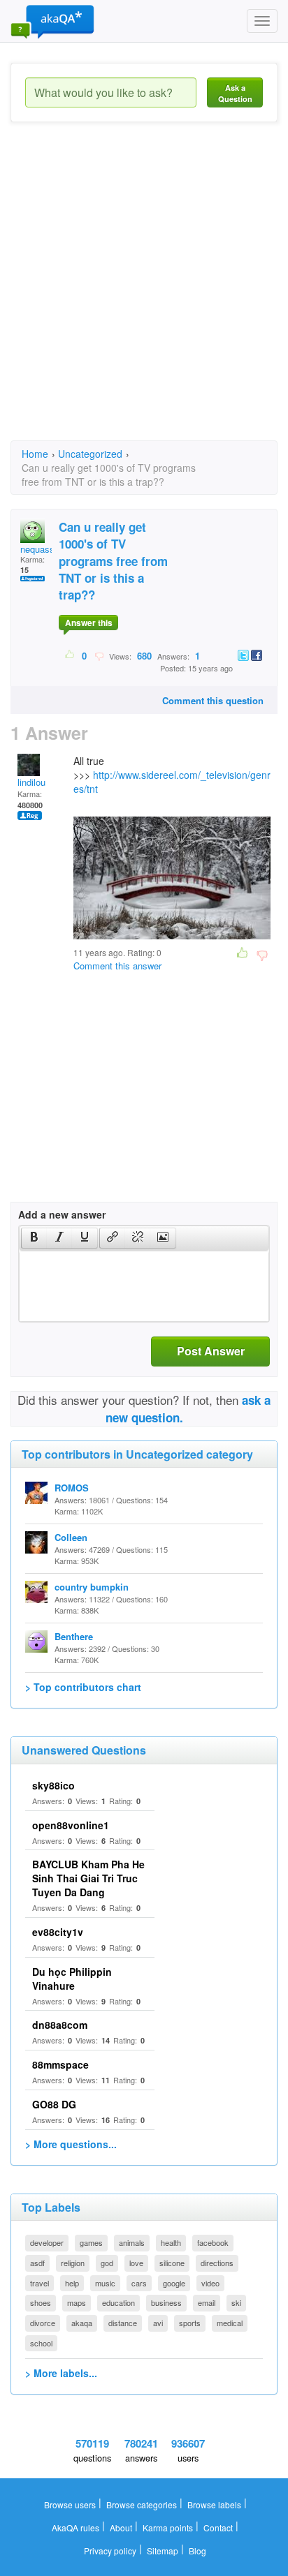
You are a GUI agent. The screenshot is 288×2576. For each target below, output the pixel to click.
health (171, 2242)
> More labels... (61, 2373)
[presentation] (34, 1238)
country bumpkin (92, 1587)
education (118, 2302)
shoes (41, 2302)
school (41, 2343)
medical (230, 2323)
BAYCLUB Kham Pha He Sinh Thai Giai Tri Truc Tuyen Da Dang (88, 1878)
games (91, 2242)
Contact (218, 2527)
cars (139, 2283)
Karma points (168, 2527)
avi (158, 2323)
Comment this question (213, 700)
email (207, 2302)
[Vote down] (99, 655)
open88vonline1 (71, 1825)
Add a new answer (62, 1214)
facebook (213, 2242)
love (136, 2263)
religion (73, 2263)
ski (236, 2302)
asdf (37, 2263)
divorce (43, 2323)
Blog (197, 2551)
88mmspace (60, 2064)
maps (77, 2302)
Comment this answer (117, 966)
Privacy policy (110, 2551)
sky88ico (53, 1785)
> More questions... (71, 2144)
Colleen (71, 1537)
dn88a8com (60, 2025)
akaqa (82, 2323)
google (174, 2283)
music (105, 2283)
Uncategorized (90, 454)
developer (47, 2242)
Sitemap (163, 2551)
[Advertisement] (144, 294)
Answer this (89, 623)
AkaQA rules (75, 2527)
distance (123, 2323)
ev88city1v (58, 1932)
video (210, 2283)
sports (190, 2323)
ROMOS (72, 1488)
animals (132, 2242)
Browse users (70, 2504)
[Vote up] (70, 655)
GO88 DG (54, 2104)
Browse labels (214, 2504)
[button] (34, 1238)
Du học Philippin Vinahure (72, 1979)
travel (39, 2283)
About (121, 2527)
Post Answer (211, 1351)
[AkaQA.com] (52, 21)
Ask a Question (235, 93)
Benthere (74, 1636)
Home (35, 454)
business (166, 2302)
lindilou (31, 782)
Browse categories (142, 2504)
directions (217, 2263)
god (107, 2263)
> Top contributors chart (83, 1687)
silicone (172, 2263)
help (72, 2283)
